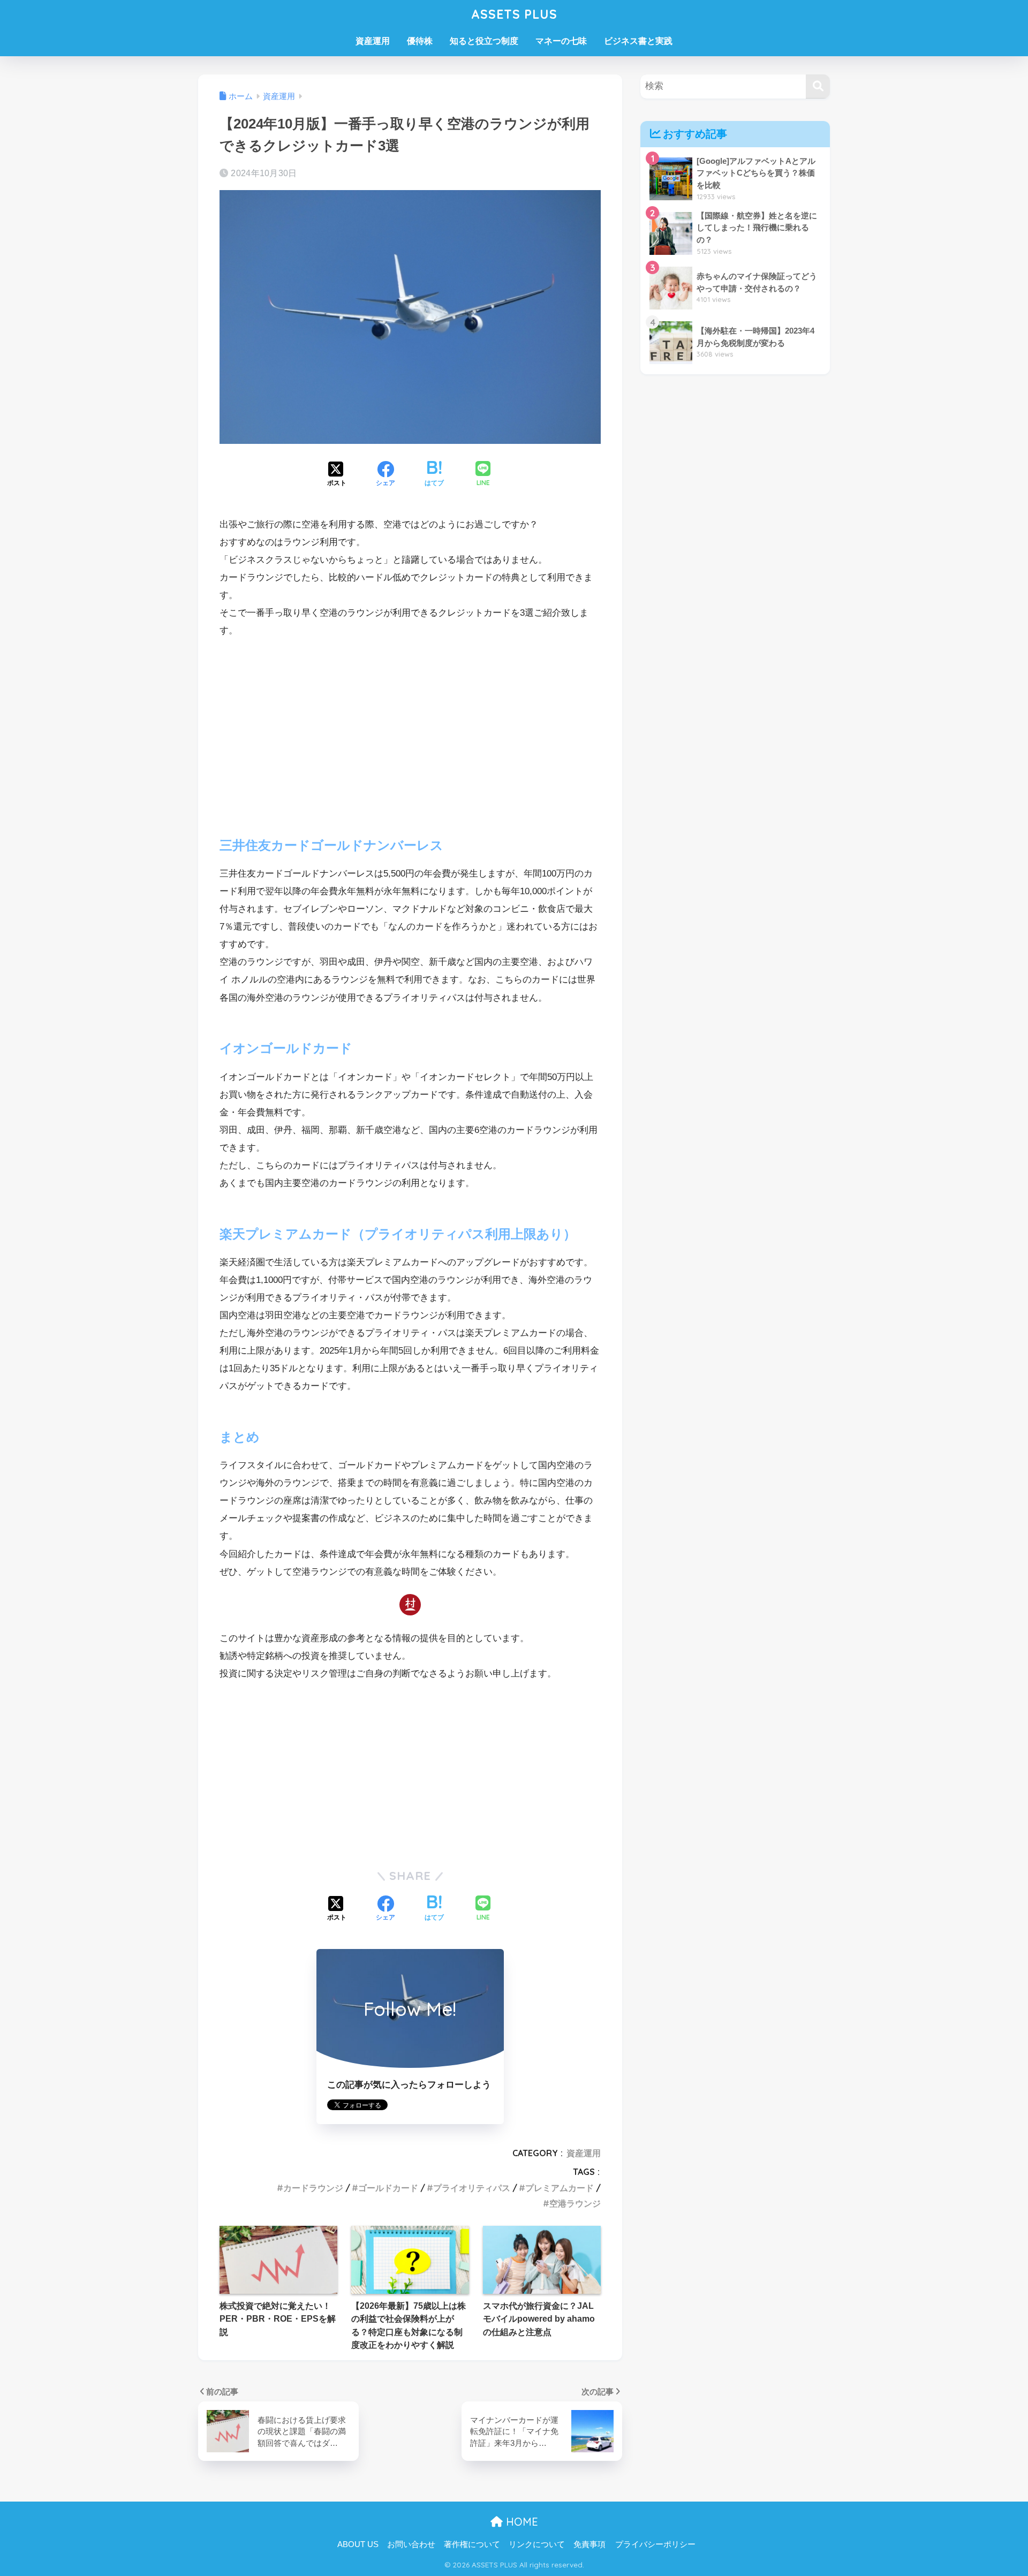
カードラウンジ (313, 2188)
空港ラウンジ (575, 2203)
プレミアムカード (560, 2188)
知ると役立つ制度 (484, 41)
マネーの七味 (561, 41)
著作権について (472, 2544)
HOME (520, 2522)
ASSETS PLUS (514, 14)
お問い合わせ (411, 2544)
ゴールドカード (388, 2188)
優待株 (420, 41)
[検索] (818, 86)
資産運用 (373, 41)
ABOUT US (358, 2544)
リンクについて (537, 2544)
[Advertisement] (410, 728)
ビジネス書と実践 (638, 41)
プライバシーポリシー (655, 2544)
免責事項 (589, 2544)
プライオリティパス (472, 2188)
